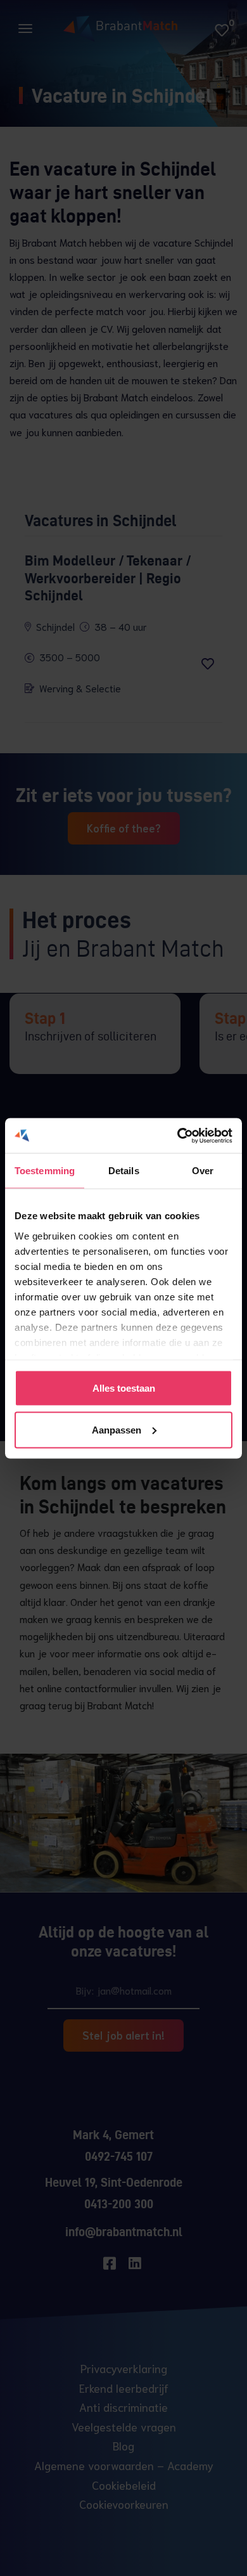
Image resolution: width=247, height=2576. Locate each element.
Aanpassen (117, 1429)
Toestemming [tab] (45, 1171)
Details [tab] (124, 1171)
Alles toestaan (124, 1388)
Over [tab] (203, 1171)
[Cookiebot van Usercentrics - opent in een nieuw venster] (178, 1136)
